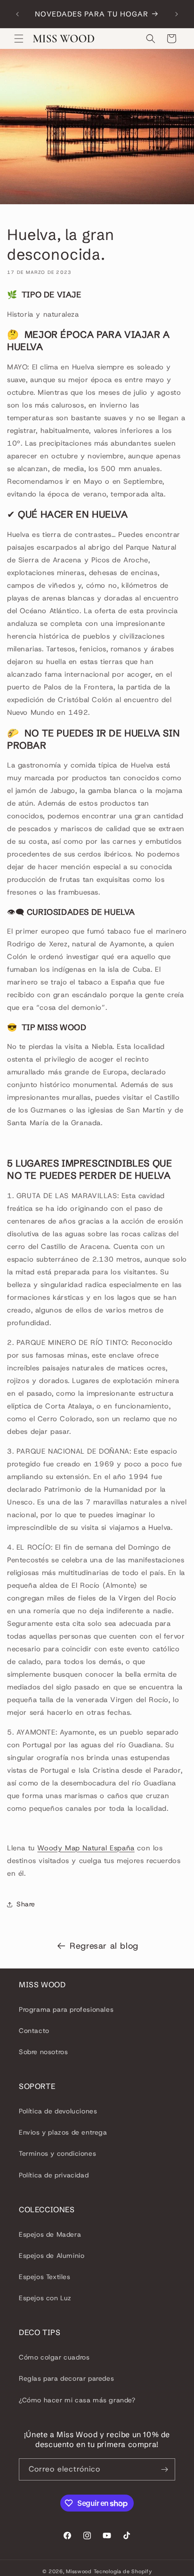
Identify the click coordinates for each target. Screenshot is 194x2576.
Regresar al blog (104, 1946)
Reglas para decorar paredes (66, 2378)
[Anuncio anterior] (17, 14)
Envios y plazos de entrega (63, 2132)
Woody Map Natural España (86, 1848)
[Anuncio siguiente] (177, 14)
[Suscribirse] (164, 2469)
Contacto (34, 2031)
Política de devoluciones (58, 2111)
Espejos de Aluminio (52, 2256)
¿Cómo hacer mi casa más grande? (77, 2400)
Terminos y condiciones (57, 2153)
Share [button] (26, 1904)
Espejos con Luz (45, 2298)
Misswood (79, 2571)
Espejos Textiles (45, 2277)
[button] (19, 39)
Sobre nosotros (43, 2052)
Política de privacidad (54, 2175)
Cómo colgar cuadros (54, 2357)
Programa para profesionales (66, 2009)
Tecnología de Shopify (123, 2571)
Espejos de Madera (50, 2234)
